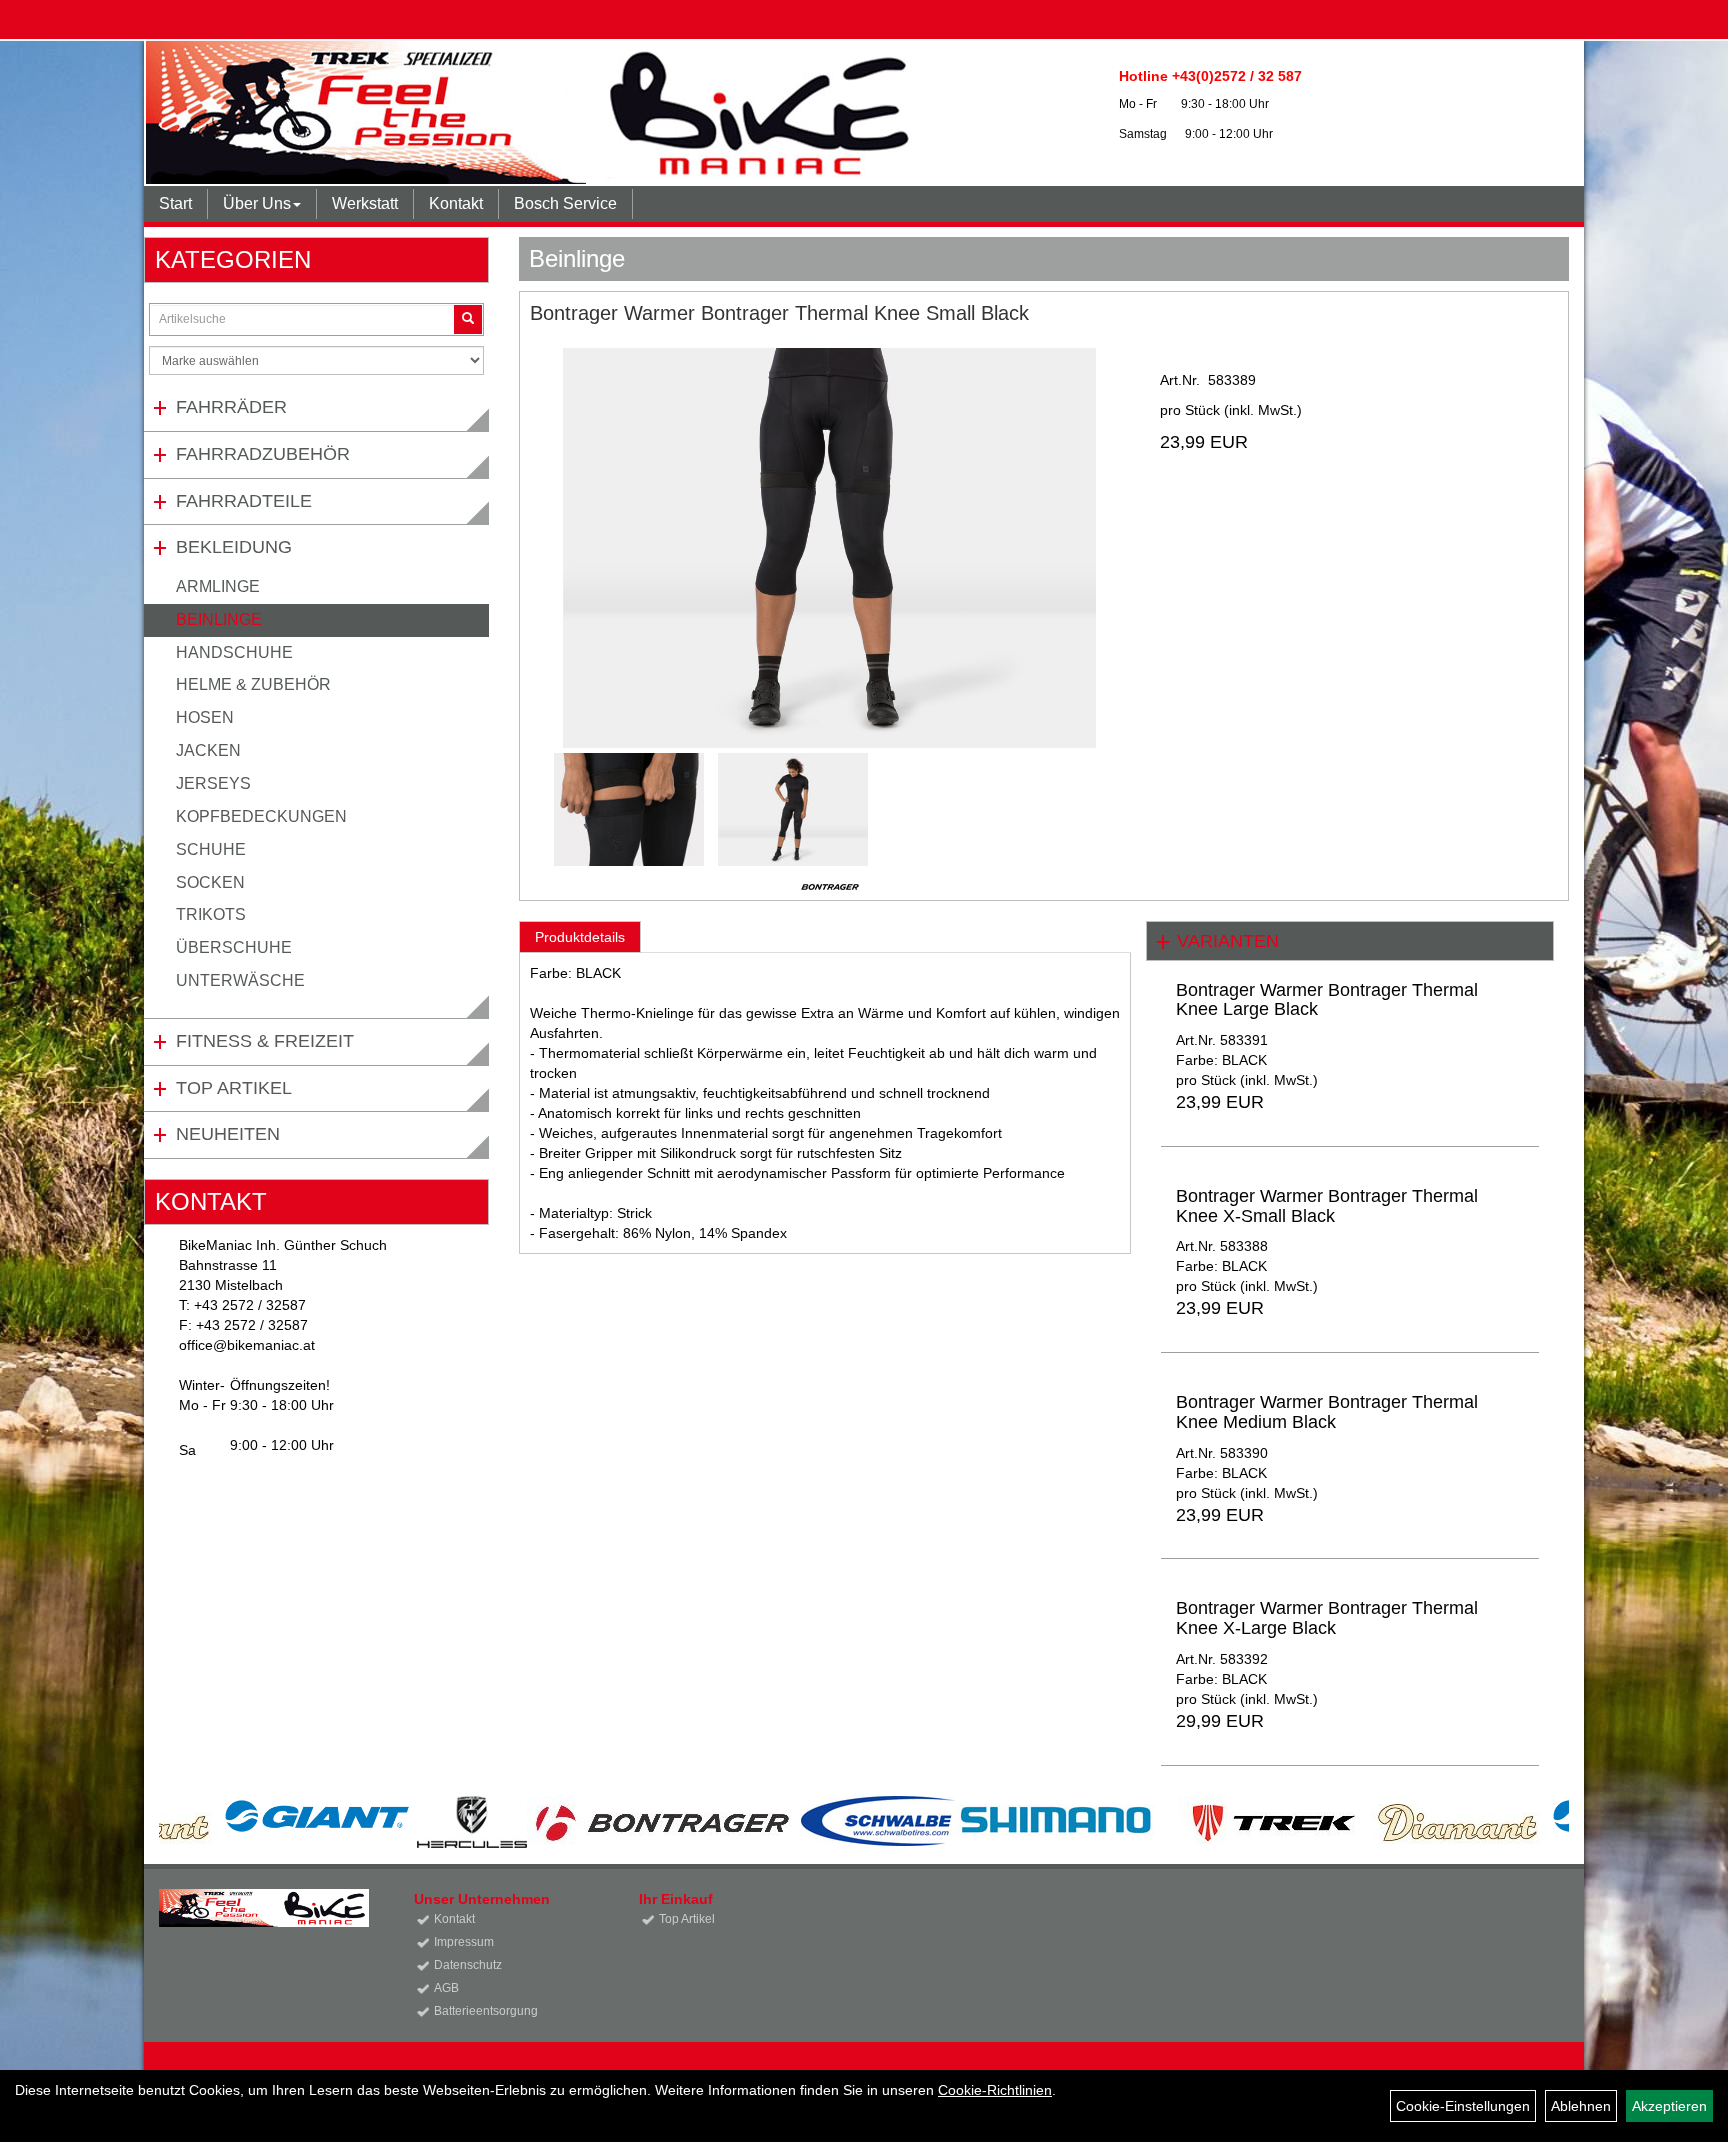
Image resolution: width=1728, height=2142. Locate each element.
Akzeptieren (1669, 2106)
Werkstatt (365, 203)
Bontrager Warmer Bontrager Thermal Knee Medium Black (1327, 1412)
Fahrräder (231, 407)
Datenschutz (468, 1965)
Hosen (205, 717)
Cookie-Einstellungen (1463, 2106)
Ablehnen (1581, 2106)
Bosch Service (565, 203)
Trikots (211, 914)
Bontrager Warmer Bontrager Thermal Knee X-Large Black (1327, 1618)
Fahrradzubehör (263, 454)
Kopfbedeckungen (261, 816)
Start (175, 203)
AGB (446, 1988)
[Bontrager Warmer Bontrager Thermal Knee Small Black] (830, 548)
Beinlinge (219, 619)
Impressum (464, 1942)
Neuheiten (228, 1134)
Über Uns (257, 203)
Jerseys (213, 783)
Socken (210, 882)
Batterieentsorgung (486, 2011)
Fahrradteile (244, 501)
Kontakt (456, 203)
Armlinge (218, 586)
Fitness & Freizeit (265, 1041)
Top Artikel (234, 1088)
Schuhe (211, 849)
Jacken (208, 750)
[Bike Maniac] (557, 112)
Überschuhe (234, 947)
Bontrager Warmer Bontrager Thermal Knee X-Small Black (1327, 1206)
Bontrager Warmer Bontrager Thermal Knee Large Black (1327, 1000)
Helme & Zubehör (253, 684)
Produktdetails (580, 937)
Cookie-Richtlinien (995, 2090)
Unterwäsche (240, 980)
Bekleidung (234, 547)
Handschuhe (234, 652)
